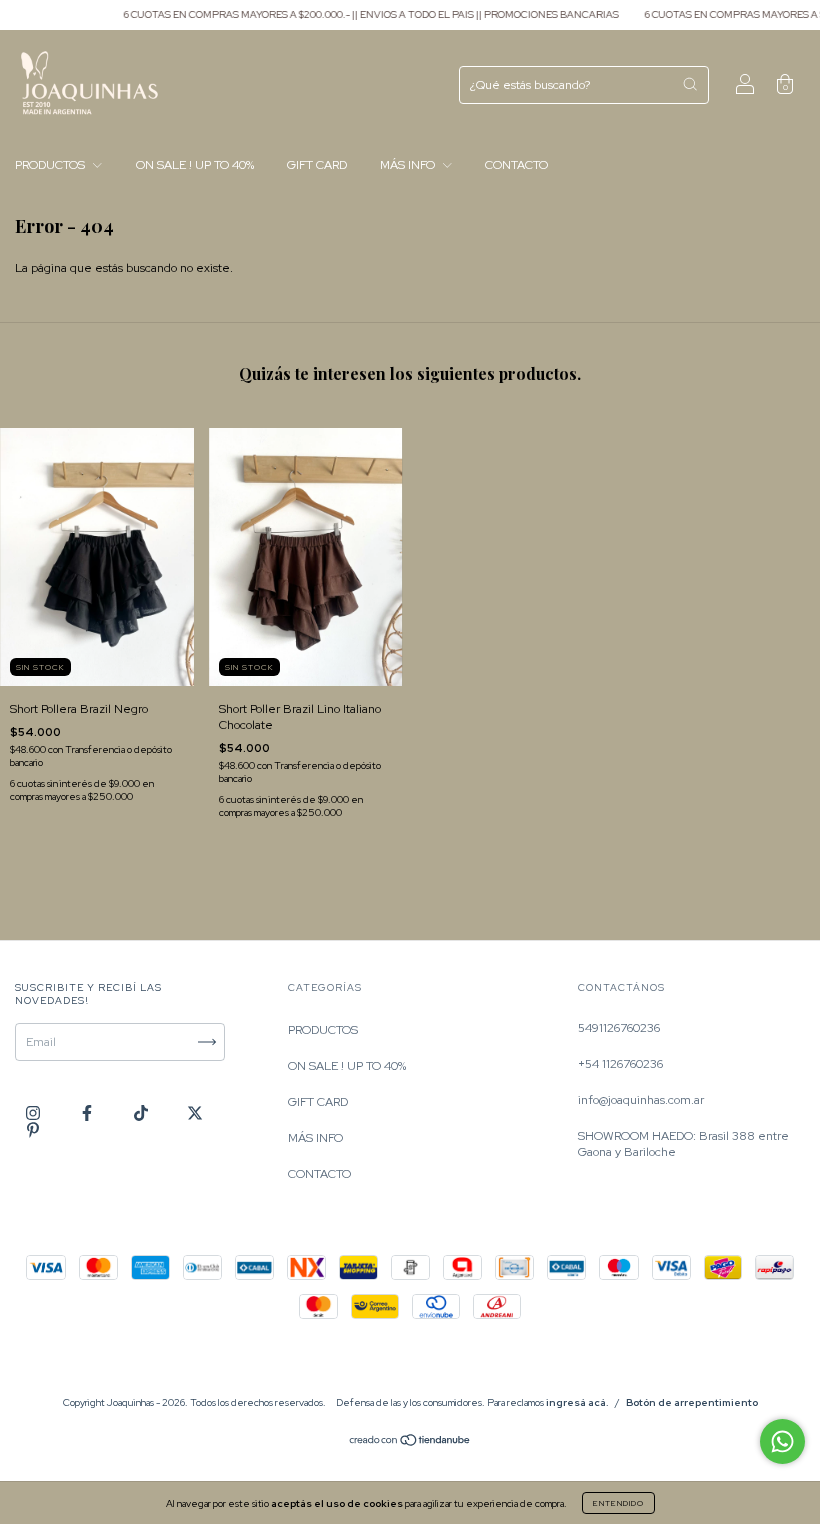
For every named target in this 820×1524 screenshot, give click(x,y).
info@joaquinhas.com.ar (641, 1100)
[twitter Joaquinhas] (195, 1114)
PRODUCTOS (51, 165)
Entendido (618, 1503)
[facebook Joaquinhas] (88, 1114)
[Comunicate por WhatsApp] (782, 1441)
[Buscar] (690, 84)
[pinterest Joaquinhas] (33, 1130)
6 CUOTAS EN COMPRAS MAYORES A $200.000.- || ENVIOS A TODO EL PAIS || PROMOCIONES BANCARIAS (349, 14)
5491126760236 (619, 1028)
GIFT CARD (317, 165)
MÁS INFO (409, 165)
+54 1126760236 (620, 1064)
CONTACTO (516, 165)
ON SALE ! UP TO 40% (195, 165)
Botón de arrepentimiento (692, 1402)
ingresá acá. (577, 1402)
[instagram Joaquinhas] (34, 1114)
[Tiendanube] (410, 1443)
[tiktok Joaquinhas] (142, 1114)
